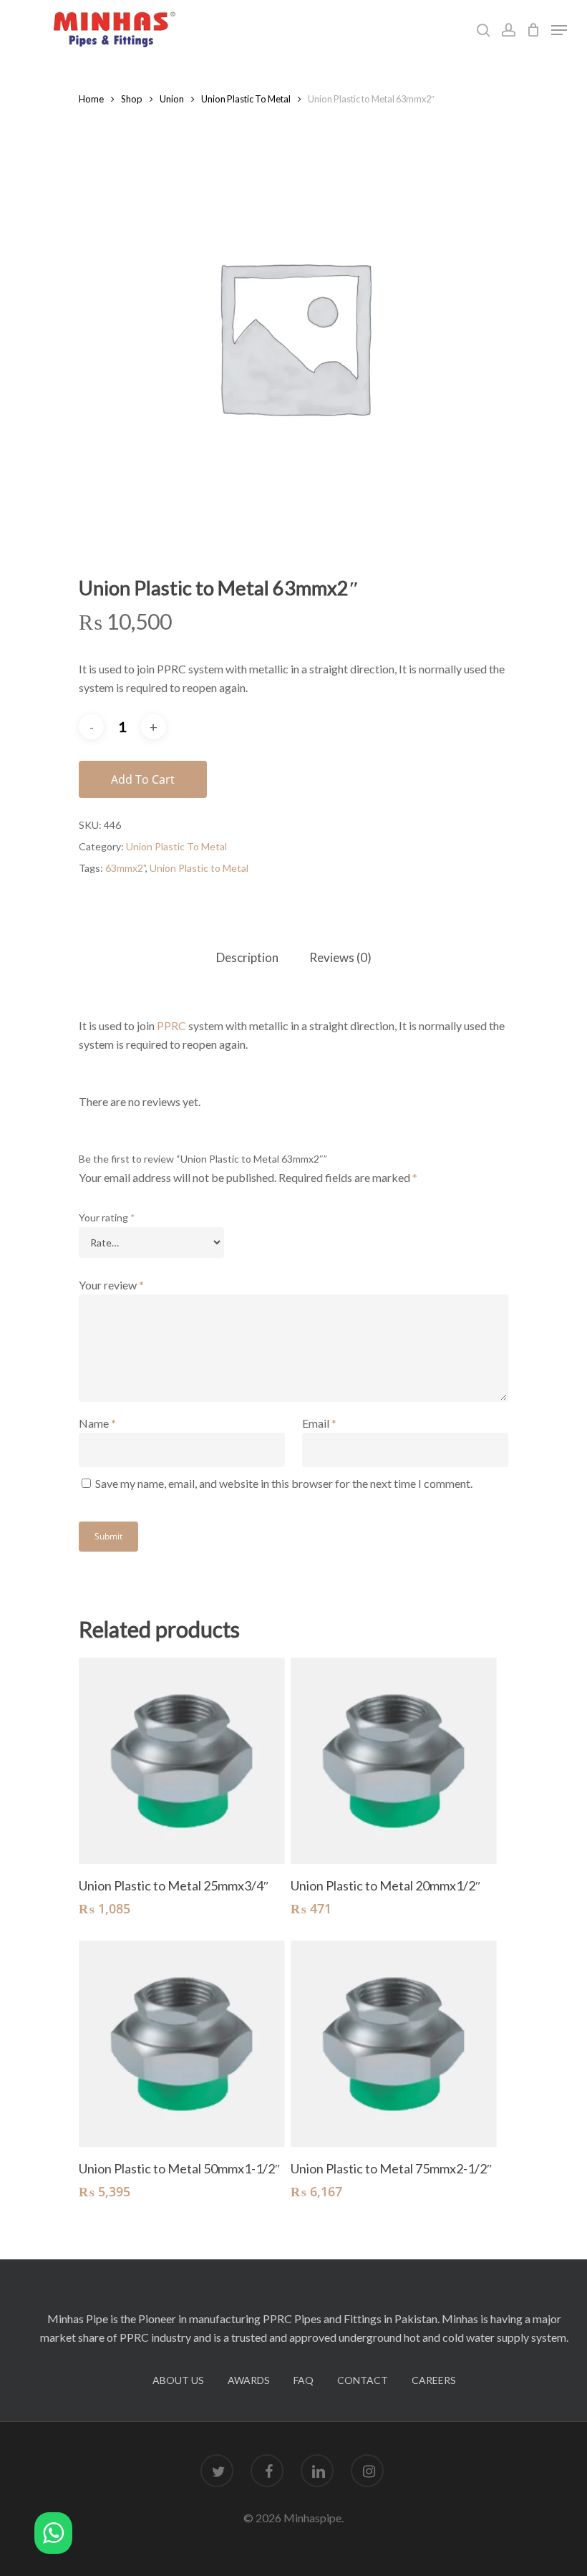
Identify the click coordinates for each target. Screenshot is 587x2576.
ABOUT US (178, 2380)
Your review (111, 1285)
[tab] (247, 958)
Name (97, 1423)
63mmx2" (125, 868)
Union (172, 99)
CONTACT (363, 2380)
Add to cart (143, 779)
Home (91, 99)
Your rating (107, 1217)
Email (319, 1423)
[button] (53, 2536)
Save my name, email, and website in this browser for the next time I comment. (284, 1483)
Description (247, 957)
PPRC (171, 1025)
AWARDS (249, 2380)
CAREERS (434, 2380)
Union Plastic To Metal (246, 99)
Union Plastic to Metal (199, 868)
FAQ (304, 2380)
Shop (132, 99)
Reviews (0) (340, 957)
